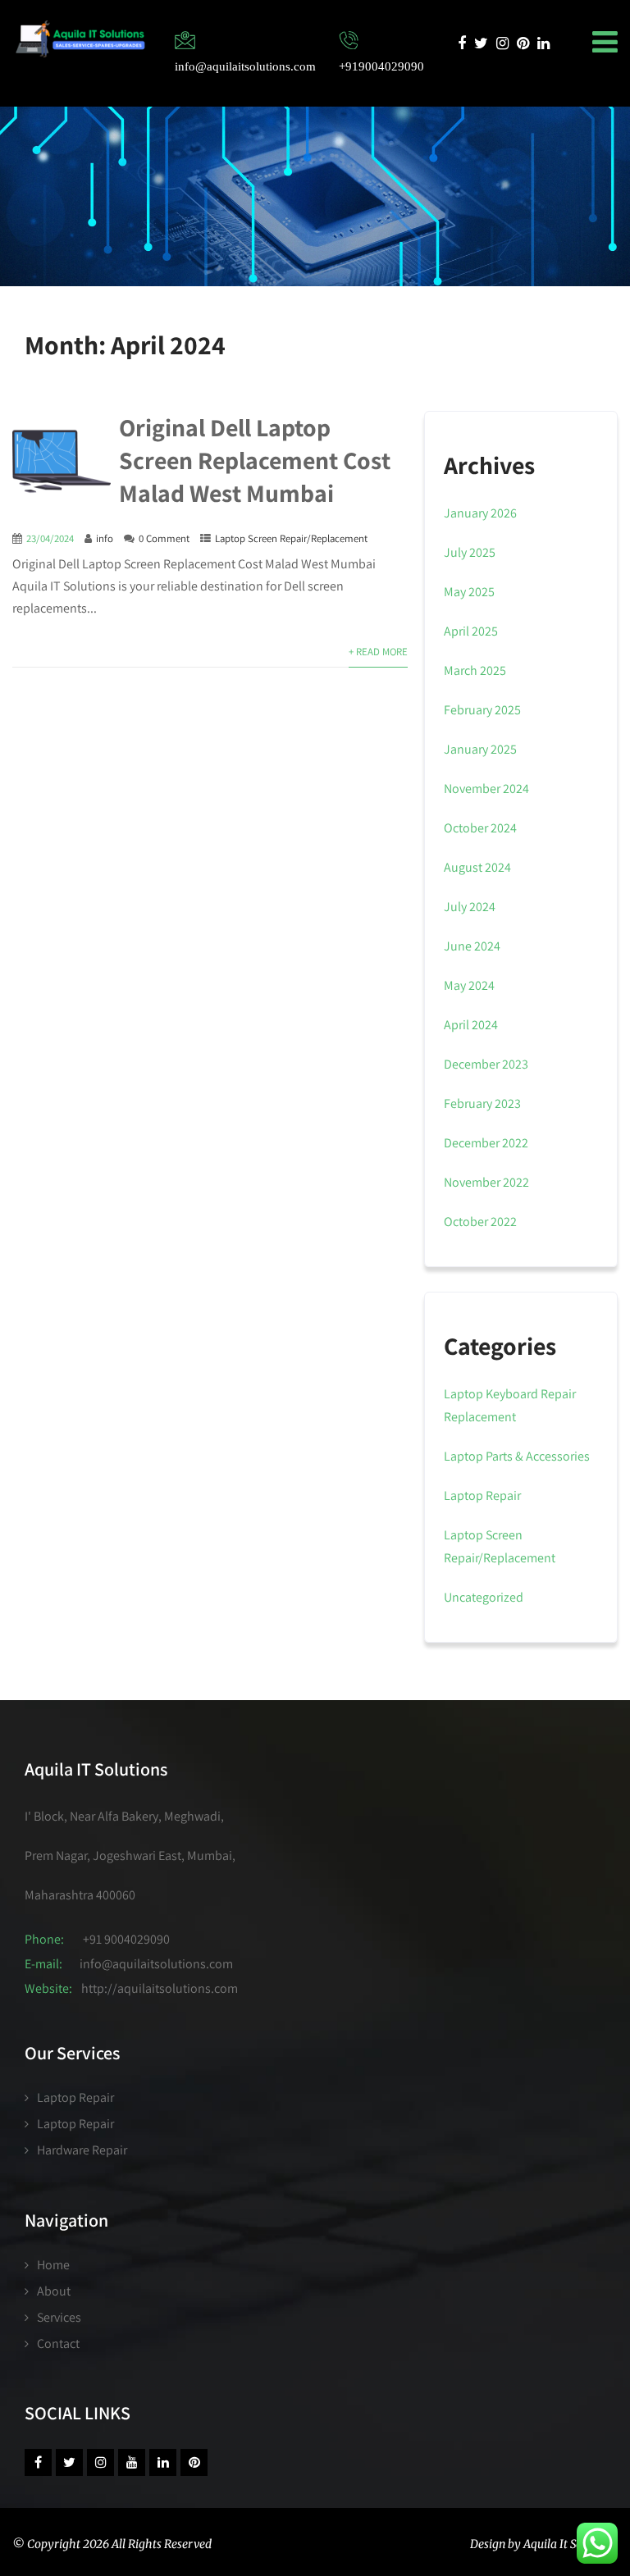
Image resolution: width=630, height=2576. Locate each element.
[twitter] (481, 43)
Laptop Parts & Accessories (517, 1456)
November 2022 (486, 1182)
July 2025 (470, 552)
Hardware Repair (82, 2150)
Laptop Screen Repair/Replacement (291, 538)
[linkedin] (543, 43)
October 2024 (480, 828)
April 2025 (471, 631)
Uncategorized (484, 1597)
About (54, 2291)
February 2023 (482, 1103)
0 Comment (164, 538)
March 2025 (475, 670)
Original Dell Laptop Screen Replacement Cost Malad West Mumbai (255, 460)
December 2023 (486, 1064)
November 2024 (486, 789)
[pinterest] (523, 43)
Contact (58, 2343)
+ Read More (378, 652)
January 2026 (480, 513)
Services (59, 2317)
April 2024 (471, 1025)
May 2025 (469, 592)
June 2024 (472, 946)
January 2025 (480, 749)
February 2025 (482, 710)
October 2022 (480, 1222)
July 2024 (470, 907)
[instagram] (502, 43)
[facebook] (462, 43)
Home (53, 2265)
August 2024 (477, 867)
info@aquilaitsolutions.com (156, 1964)
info (105, 538)
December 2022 (486, 1143)
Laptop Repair (482, 1495)
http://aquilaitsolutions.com (160, 1988)
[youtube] (132, 2462)
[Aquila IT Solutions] (80, 39)
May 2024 (469, 985)
